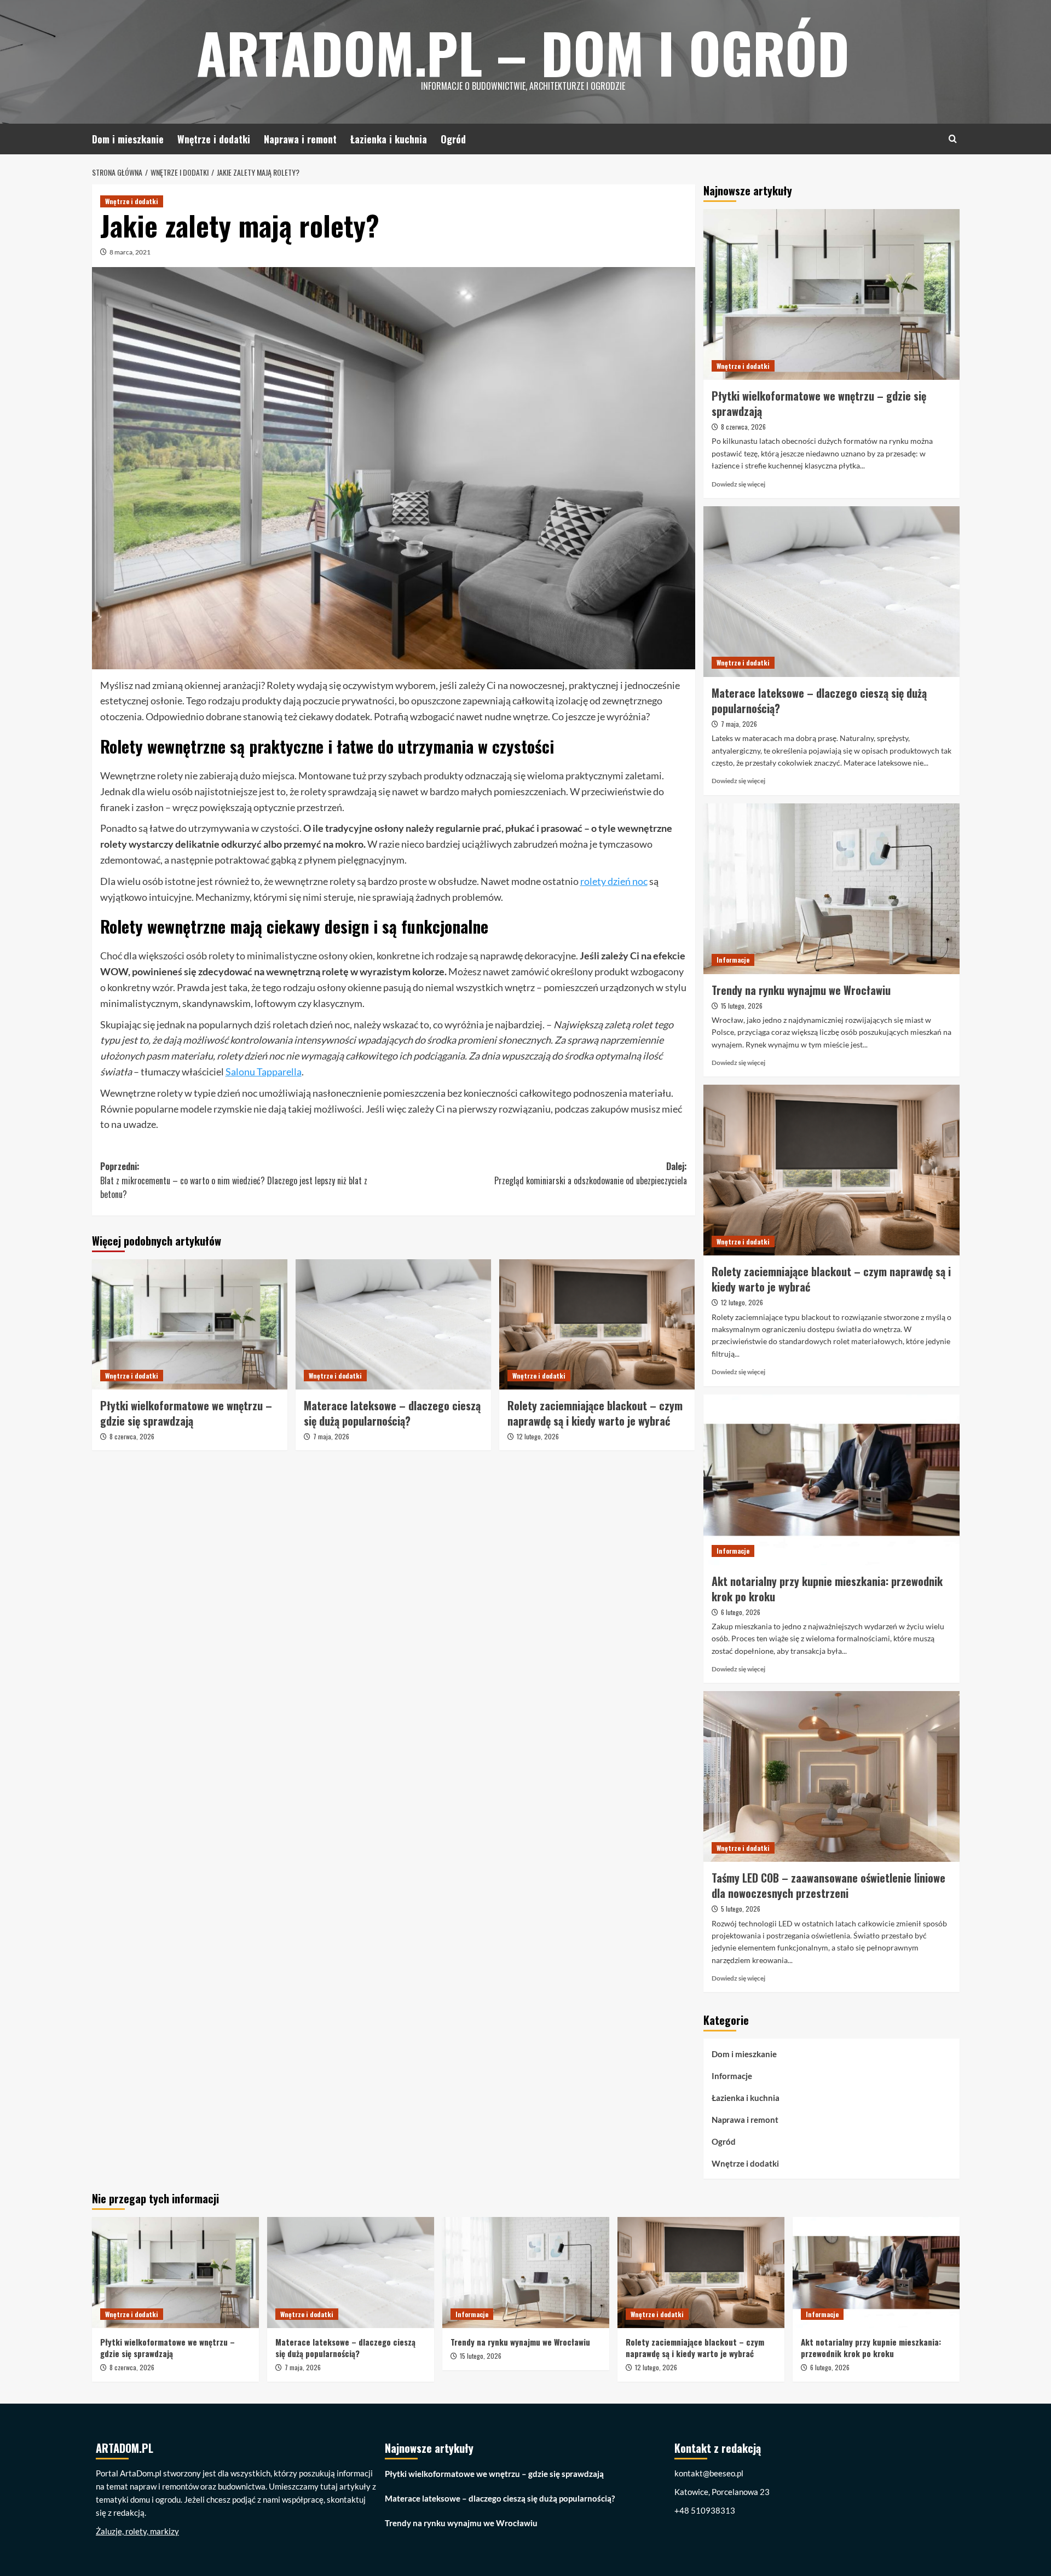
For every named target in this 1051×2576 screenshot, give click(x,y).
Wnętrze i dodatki (214, 139)
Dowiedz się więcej (738, 484)
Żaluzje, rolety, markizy (137, 2531)
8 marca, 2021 (130, 252)
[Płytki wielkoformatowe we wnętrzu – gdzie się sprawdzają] (190, 1324)
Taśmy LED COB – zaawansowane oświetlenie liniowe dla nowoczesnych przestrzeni (828, 1885)
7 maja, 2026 (331, 1436)
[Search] (953, 139)
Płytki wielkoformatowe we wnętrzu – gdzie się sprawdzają (186, 1413)
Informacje (733, 960)
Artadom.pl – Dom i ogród (523, 52)
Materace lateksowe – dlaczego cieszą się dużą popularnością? (392, 1413)
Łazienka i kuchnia (389, 139)
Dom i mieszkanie (128, 139)
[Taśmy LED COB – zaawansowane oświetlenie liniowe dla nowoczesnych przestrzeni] (831, 1776)
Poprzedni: (234, 1180)
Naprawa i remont (300, 139)
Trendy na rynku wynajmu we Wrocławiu (801, 990)
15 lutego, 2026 (742, 1006)
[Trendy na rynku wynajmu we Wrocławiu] (831, 889)
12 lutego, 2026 (538, 1436)
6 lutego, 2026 (741, 1612)
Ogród (453, 139)
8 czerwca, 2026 (132, 1436)
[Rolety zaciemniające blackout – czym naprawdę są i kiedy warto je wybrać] (597, 1324)
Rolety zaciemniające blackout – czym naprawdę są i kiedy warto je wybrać (595, 1413)
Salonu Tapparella (264, 1072)
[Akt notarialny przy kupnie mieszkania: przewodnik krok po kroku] (831, 1480)
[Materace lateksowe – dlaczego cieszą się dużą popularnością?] (393, 1324)
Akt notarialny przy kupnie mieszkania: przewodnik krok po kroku (827, 1589)
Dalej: (591, 1173)
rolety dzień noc (614, 881)
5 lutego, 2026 (741, 1909)
